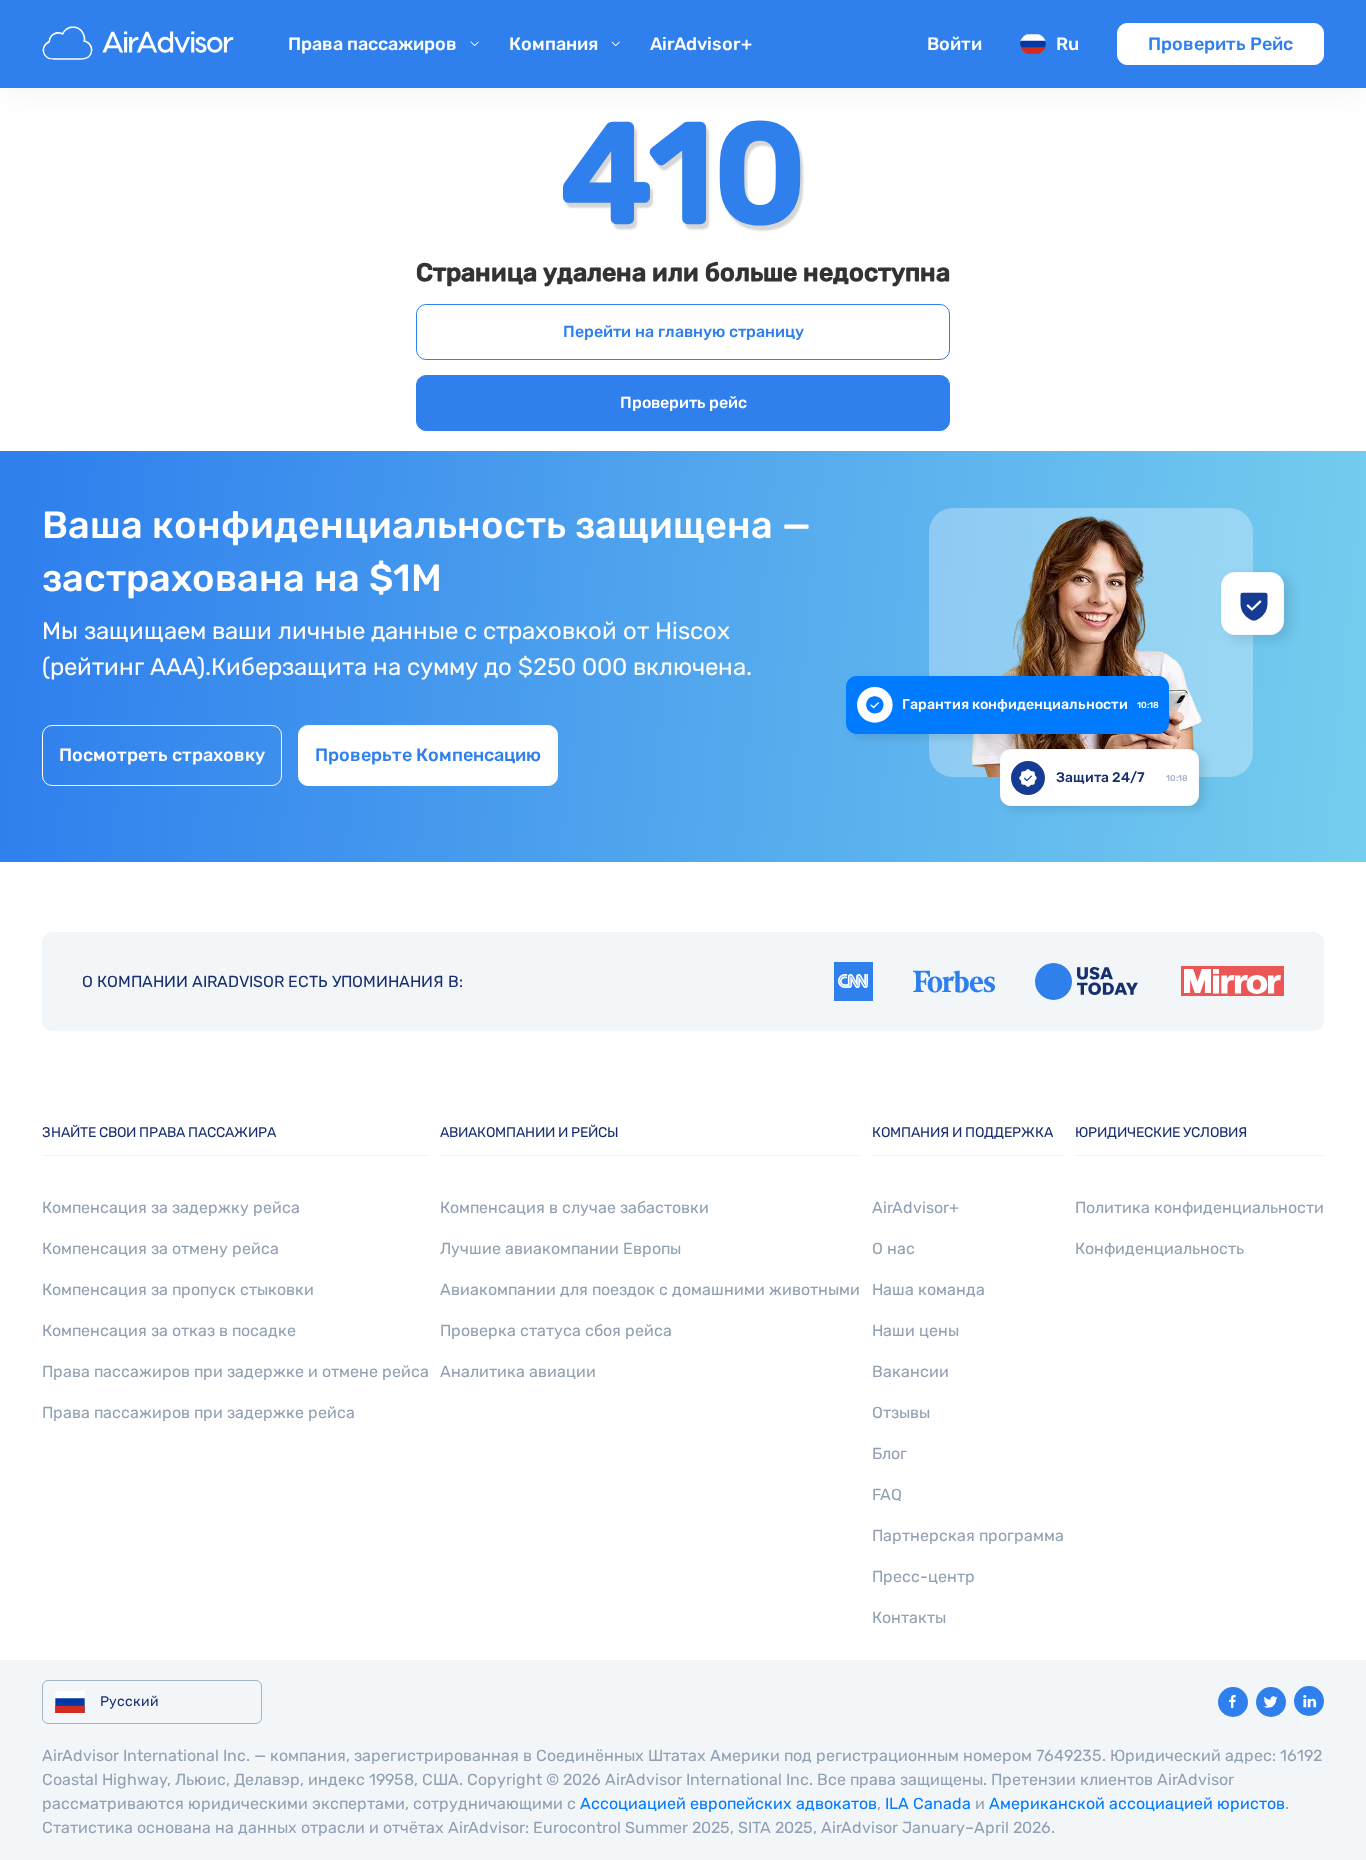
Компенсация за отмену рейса (160, 1248)
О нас (893, 1248)
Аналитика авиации (518, 1371)
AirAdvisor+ (701, 44)
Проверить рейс (683, 402)
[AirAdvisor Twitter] (1271, 1702)
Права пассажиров (372, 44)
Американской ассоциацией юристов (1137, 1803)
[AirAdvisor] (141, 44)
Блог (889, 1453)
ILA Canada (928, 1803)
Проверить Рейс (1220, 44)
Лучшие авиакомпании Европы (560, 1248)
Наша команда (928, 1289)
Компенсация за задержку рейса (171, 1207)
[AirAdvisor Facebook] (1233, 1702)
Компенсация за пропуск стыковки (178, 1289)
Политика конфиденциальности (1199, 1207)
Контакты (909, 1617)
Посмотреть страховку (162, 755)
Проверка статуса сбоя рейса (556, 1330)
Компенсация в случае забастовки (574, 1207)
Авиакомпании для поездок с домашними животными (650, 1289)
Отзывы (901, 1412)
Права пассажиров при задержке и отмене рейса (235, 1371)
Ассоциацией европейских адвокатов (728, 1803)
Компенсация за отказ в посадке (169, 1330)
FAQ (887, 1494)
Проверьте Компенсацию (428, 755)
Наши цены (915, 1330)
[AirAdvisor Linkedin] (1309, 1701)
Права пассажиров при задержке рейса (198, 1412)
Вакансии (910, 1371)
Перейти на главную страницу (683, 331)
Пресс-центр (923, 1576)
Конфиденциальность (1159, 1248)
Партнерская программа (968, 1535)
